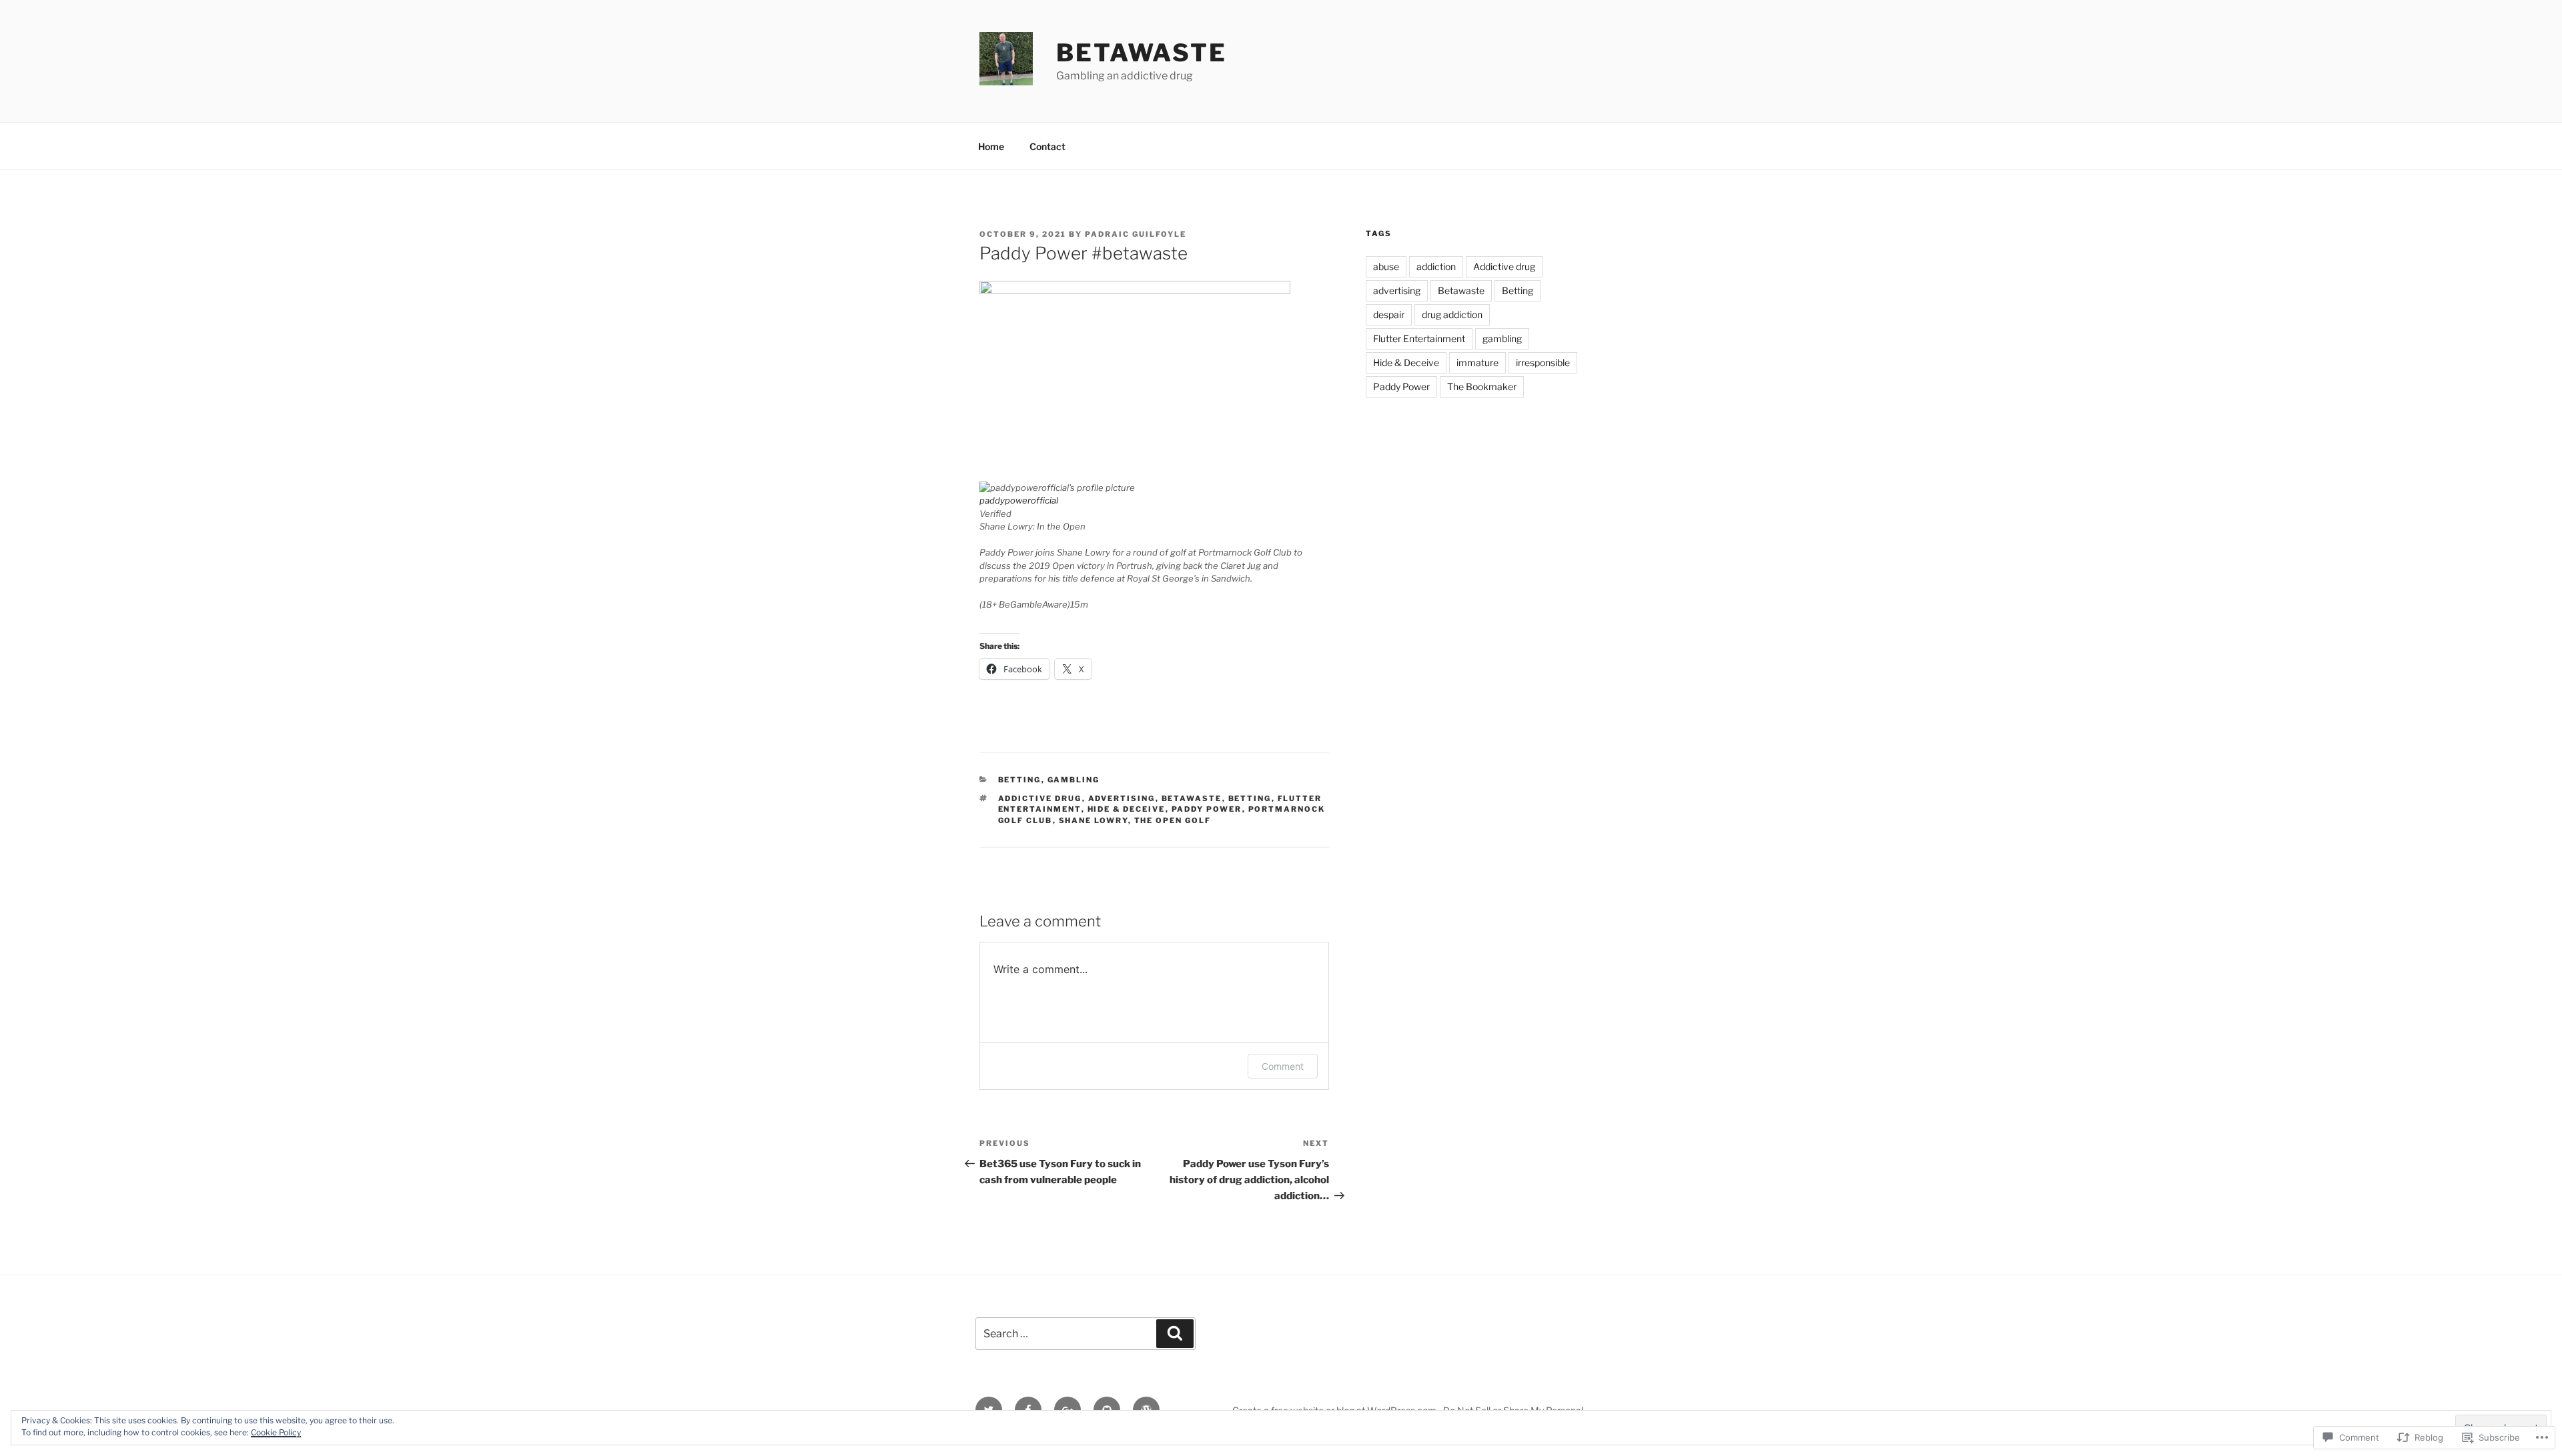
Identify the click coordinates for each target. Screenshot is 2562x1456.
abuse (1386, 266)
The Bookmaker (1482, 387)
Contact (1047, 146)
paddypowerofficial (1019, 500)
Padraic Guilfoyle (1136, 234)
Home (991, 146)
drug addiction (1452, 314)
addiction (1436, 266)
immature (1477, 362)
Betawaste (1142, 53)
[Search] (1175, 1333)
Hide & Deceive (1127, 809)
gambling (1074, 780)
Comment (1283, 1066)
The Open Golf (1173, 820)
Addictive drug (1040, 798)
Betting (1020, 780)
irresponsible (1543, 362)
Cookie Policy (276, 1432)
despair (1389, 314)
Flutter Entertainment (1419, 338)
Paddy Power (1207, 809)
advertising (1122, 798)
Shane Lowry (1094, 820)
